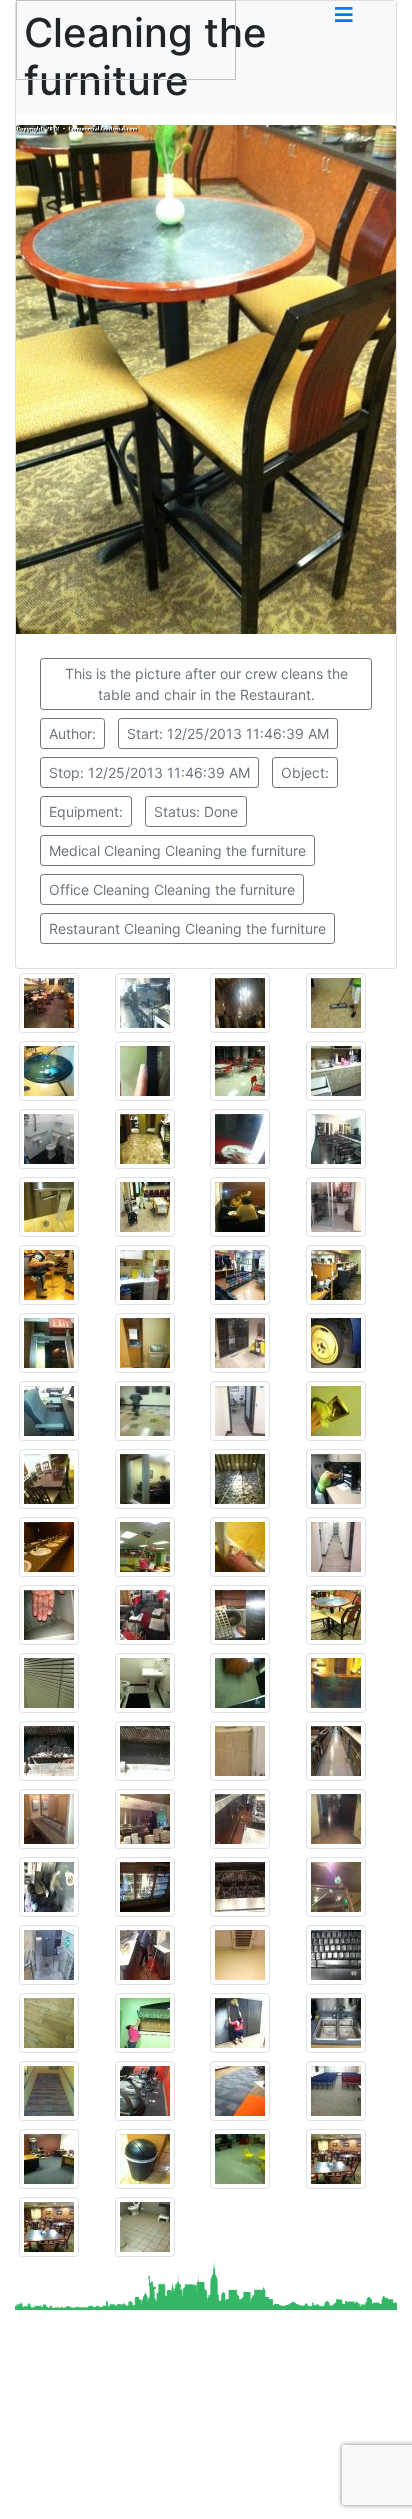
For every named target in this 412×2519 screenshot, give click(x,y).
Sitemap (61, 2491)
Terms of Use (214, 2491)
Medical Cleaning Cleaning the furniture (177, 850)
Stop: (149, 772)
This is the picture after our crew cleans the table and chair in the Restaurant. (206, 684)
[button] (344, 15)
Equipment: (86, 811)
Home (298, 2467)
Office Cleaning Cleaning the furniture (172, 889)
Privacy (128, 2491)
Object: (305, 772)
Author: (72, 733)
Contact (303, 2491)
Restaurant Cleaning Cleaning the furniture (187, 928)
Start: (228, 733)
